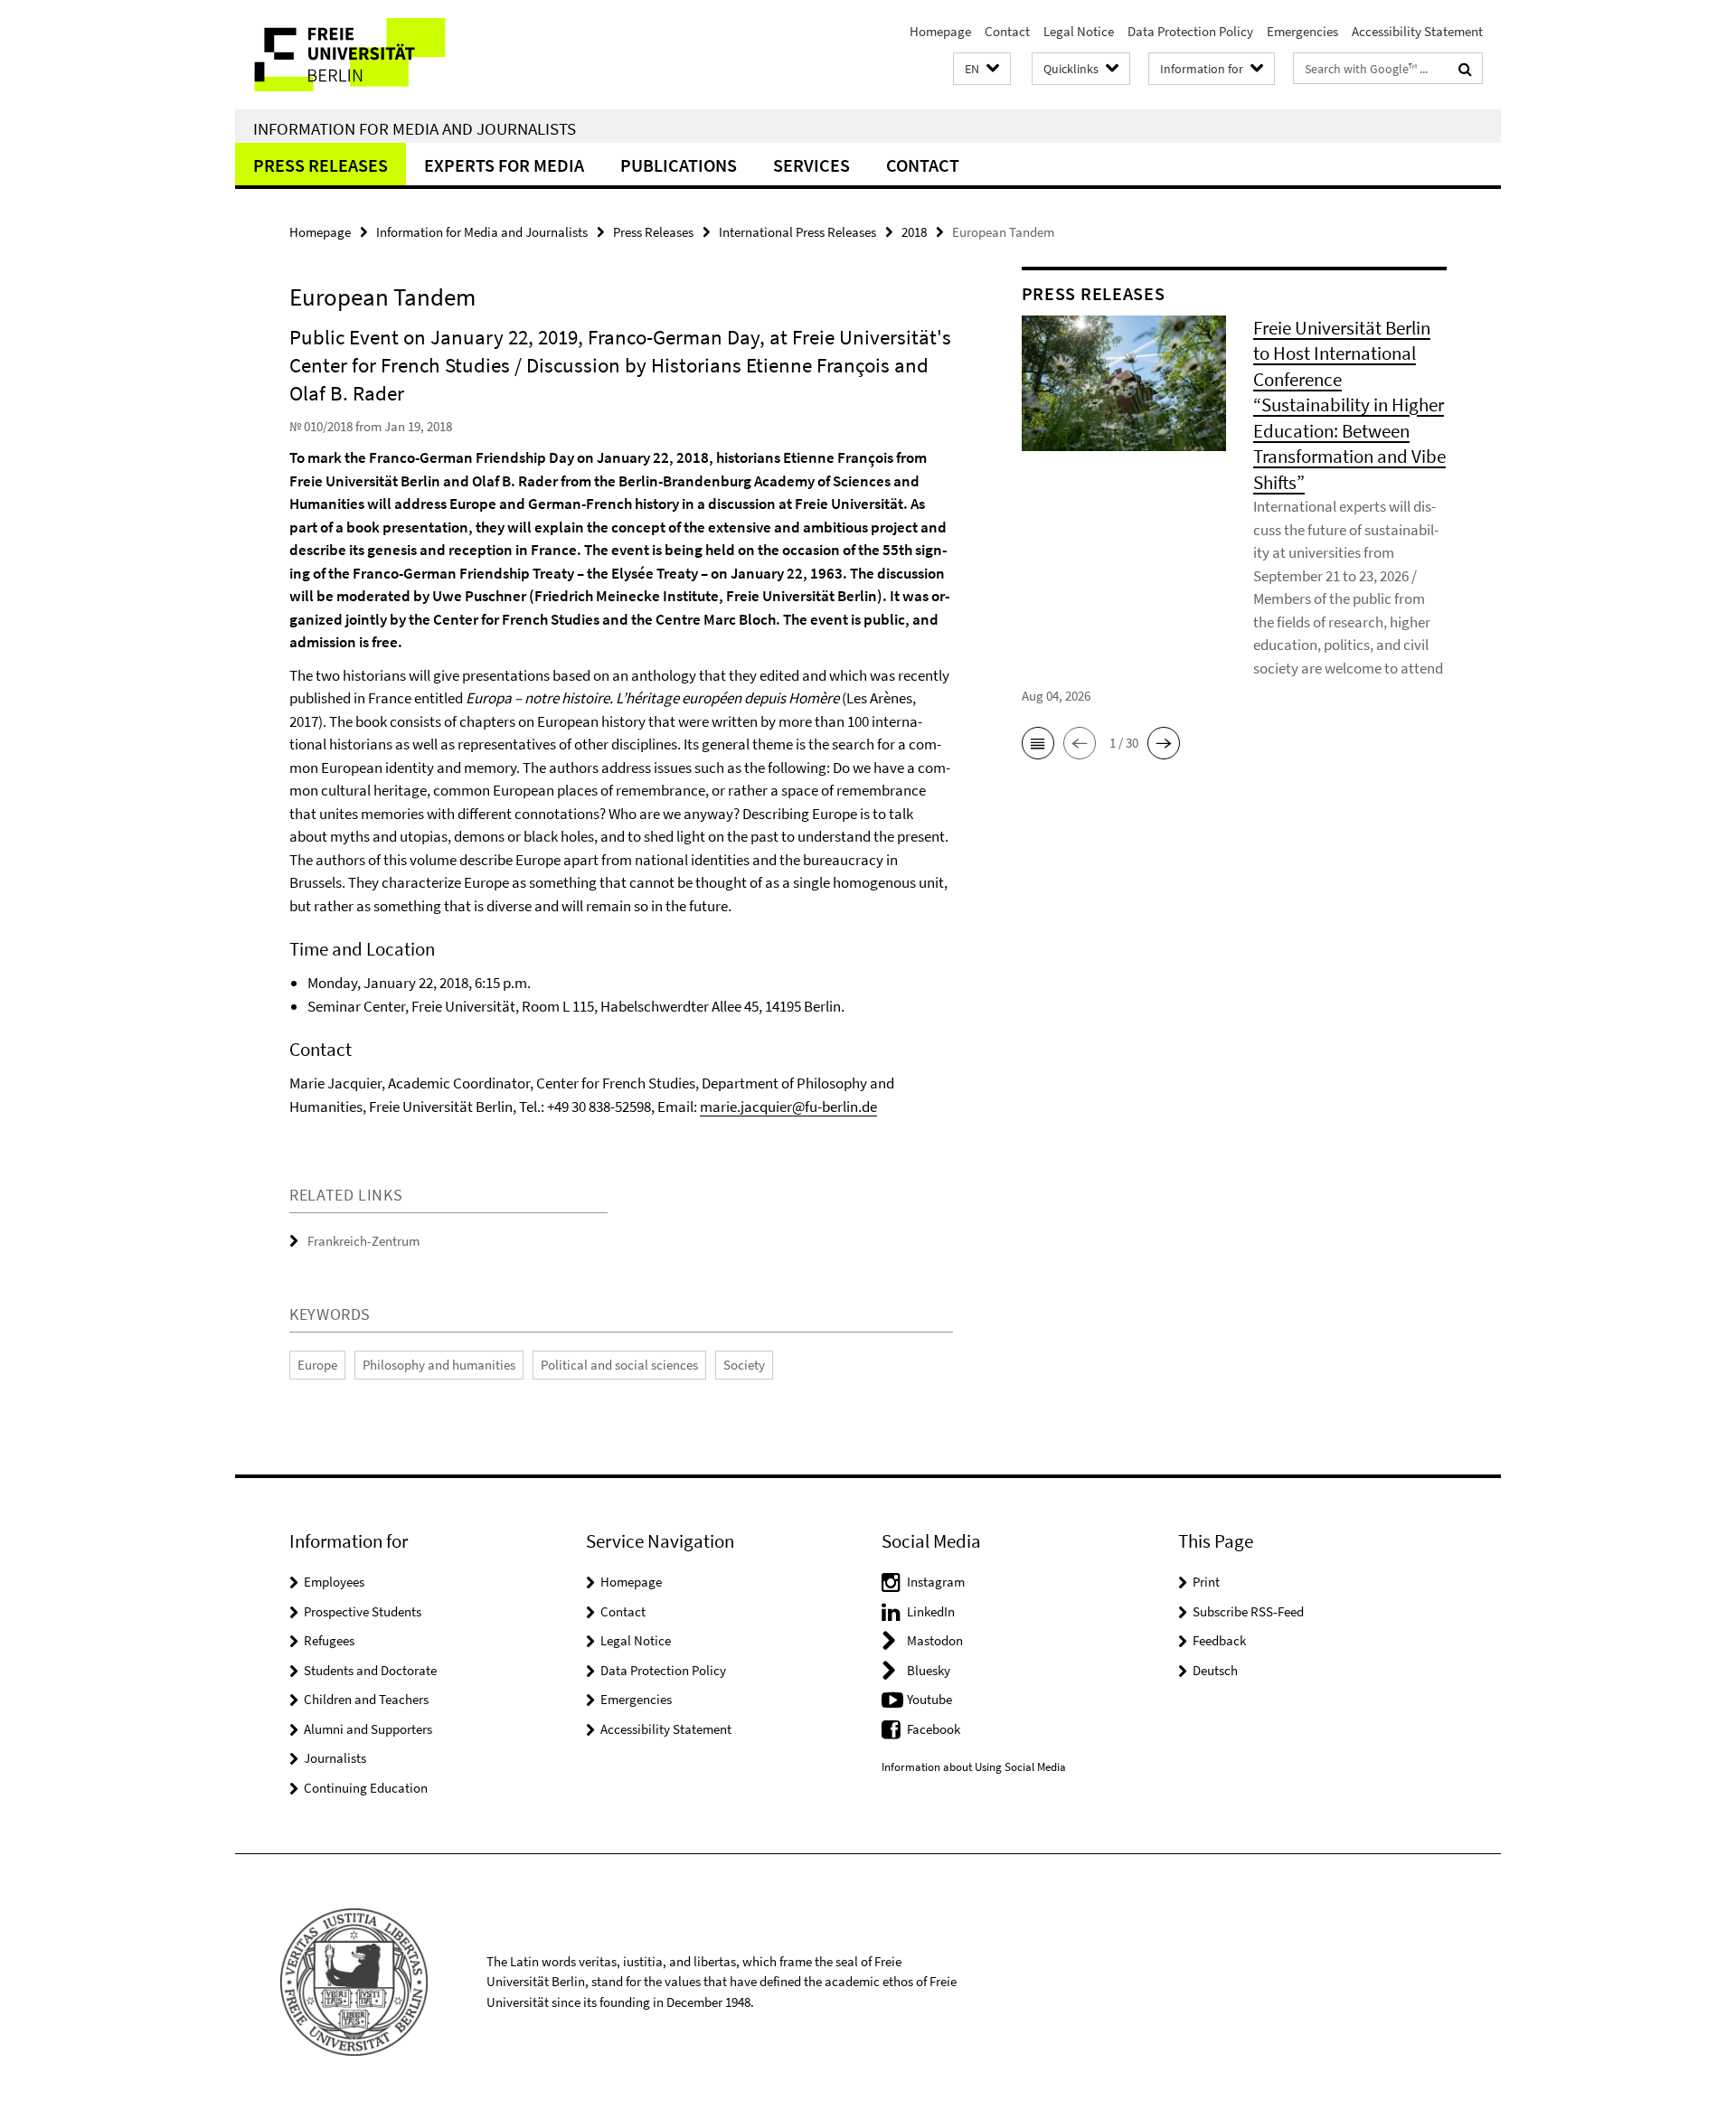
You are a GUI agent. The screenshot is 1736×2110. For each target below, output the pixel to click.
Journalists (335, 1758)
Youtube (929, 1699)
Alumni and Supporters (368, 1729)
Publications (679, 165)
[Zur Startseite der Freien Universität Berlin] (387, 55)
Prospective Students (363, 1611)
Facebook (934, 1729)
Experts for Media (504, 165)
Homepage (940, 31)
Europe (317, 1365)
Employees (334, 1582)
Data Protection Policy (1190, 31)
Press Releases (321, 165)
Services (811, 165)
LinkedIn (931, 1611)
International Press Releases (797, 232)
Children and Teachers (366, 1699)
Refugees (329, 1640)
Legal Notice (1079, 31)
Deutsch (1215, 1670)
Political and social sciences (619, 1365)
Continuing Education (366, 1788)
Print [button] (1206, 1582)
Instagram (936, 1582)
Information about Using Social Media (974, 1767)
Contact (1007, 31)
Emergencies (1302, 31)
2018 (914, 232)
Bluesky (929, 1670)
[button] (982, 69)
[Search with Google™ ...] (1465, 69)
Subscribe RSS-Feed (1248, 1611)
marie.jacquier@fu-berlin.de (788, 1107)
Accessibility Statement (1417, 31)
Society (744, 1365)
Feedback (1219, 1640)
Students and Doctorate (370, 1670)
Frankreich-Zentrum (363, 1241)
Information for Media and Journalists (415, 128)
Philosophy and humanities (439, 1365)
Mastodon (935, 1640)
